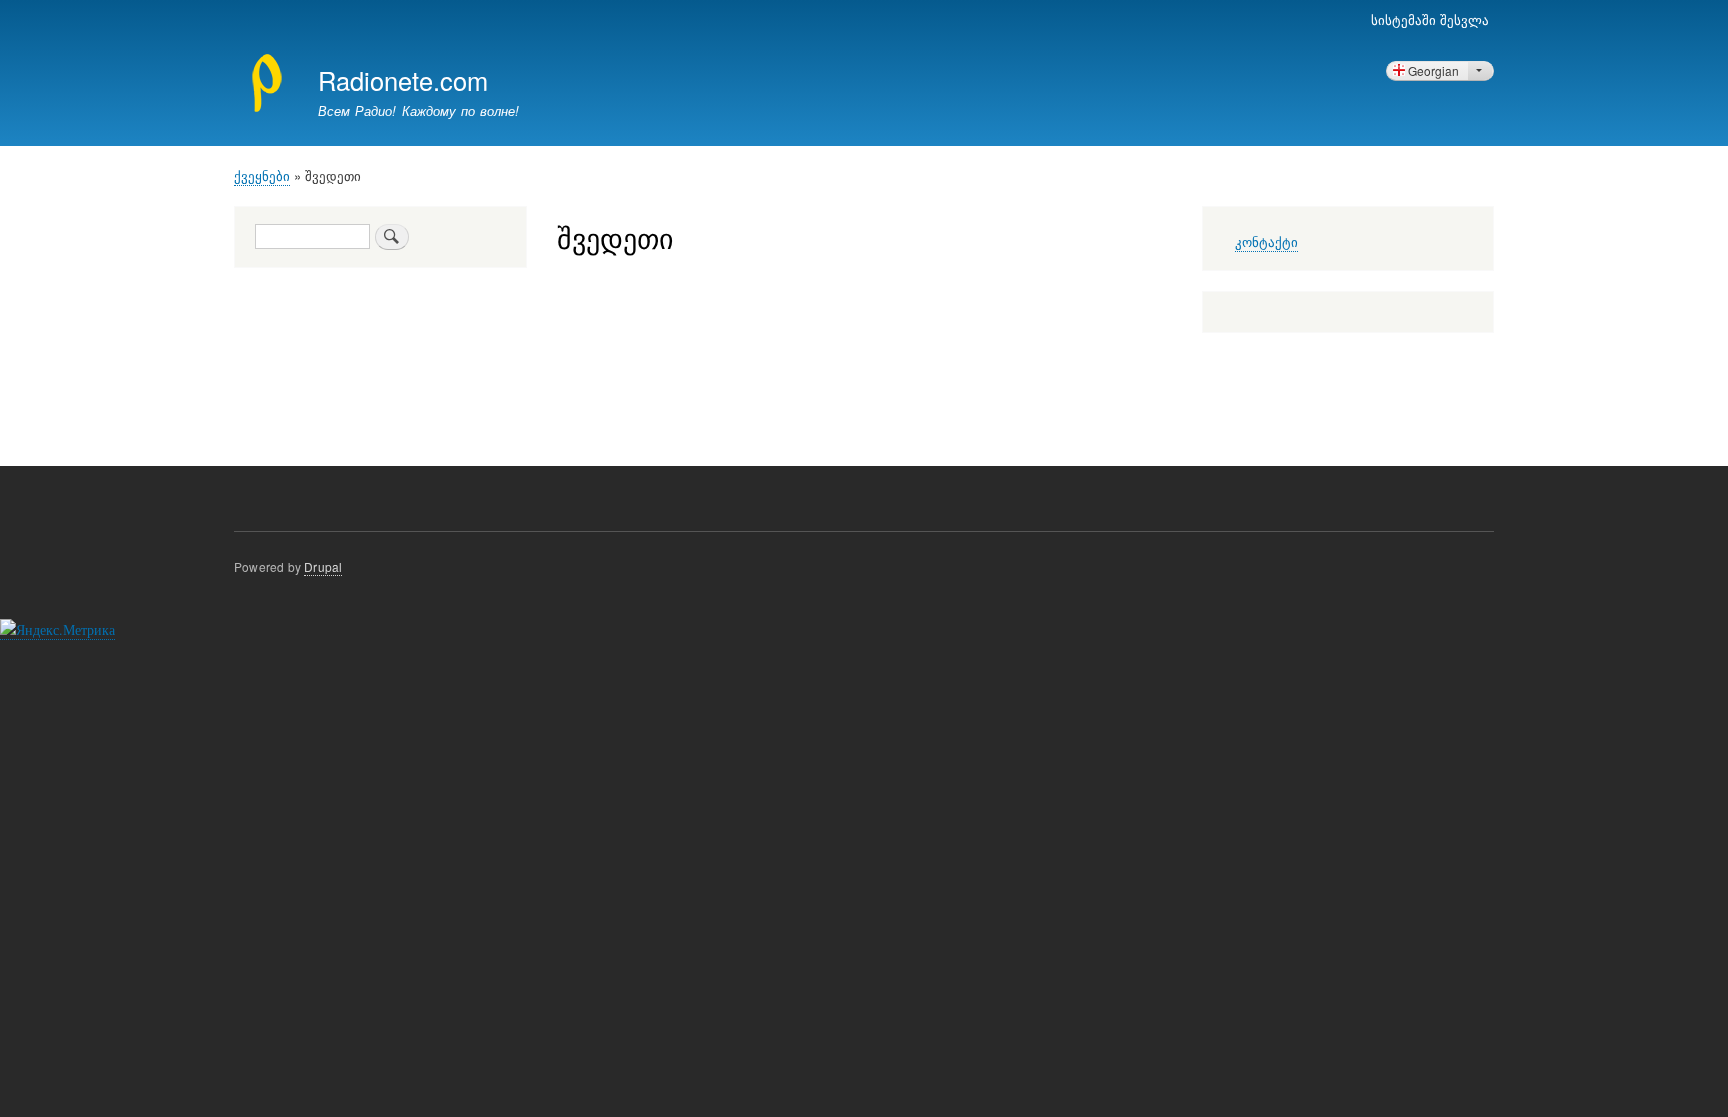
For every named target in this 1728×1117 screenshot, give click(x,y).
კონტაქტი (1266, 242)
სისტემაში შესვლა (1430, 19)
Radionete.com (403, 80)
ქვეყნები (262, 175)
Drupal (323, 566)
